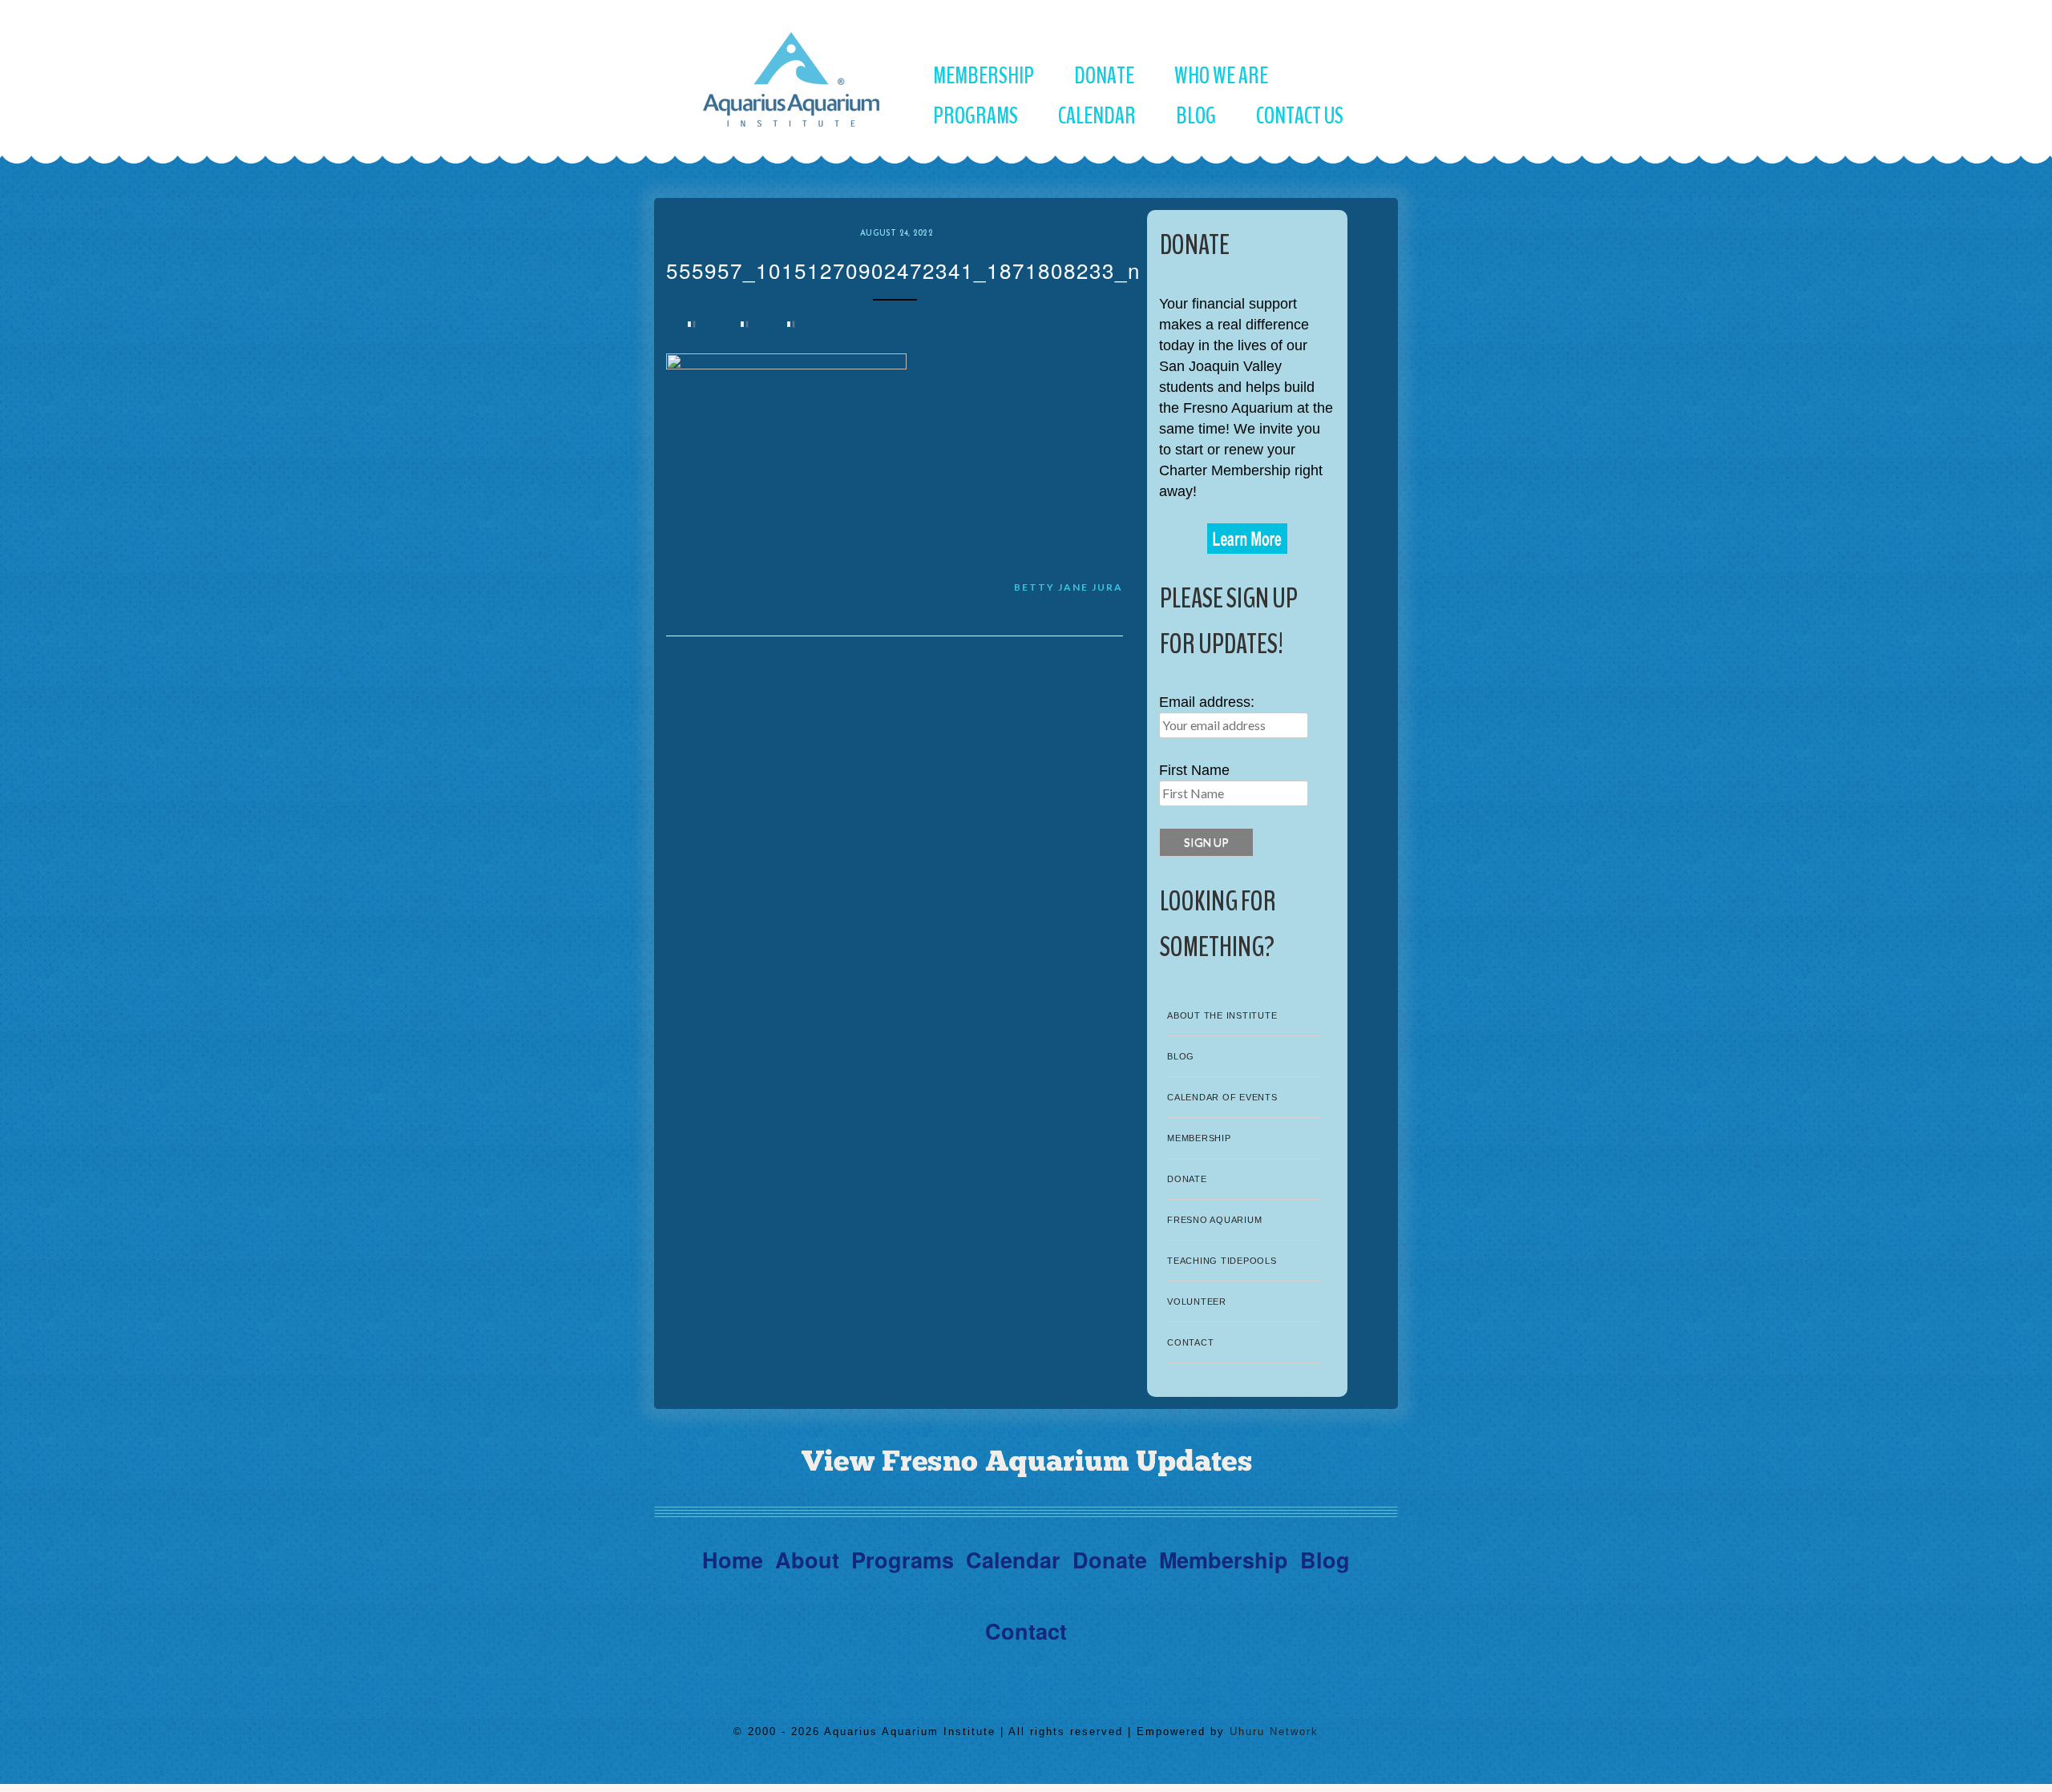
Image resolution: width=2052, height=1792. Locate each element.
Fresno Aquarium (1214, 1220)
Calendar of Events (1222, 1097)
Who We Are (1221, 76)
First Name (1194, 770)
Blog (1196, 116)
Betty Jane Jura (1068, 587)
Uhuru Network (1274, 1731)
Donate (1104, 76)
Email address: (1207, 702)
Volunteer (1197, 1302)
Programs (976, 116)
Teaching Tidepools (1222, 1261)
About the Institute (1222, 1015)
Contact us (1300, 116)
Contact (1190, 1342)
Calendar (1097, 116)
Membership (984, 76)
